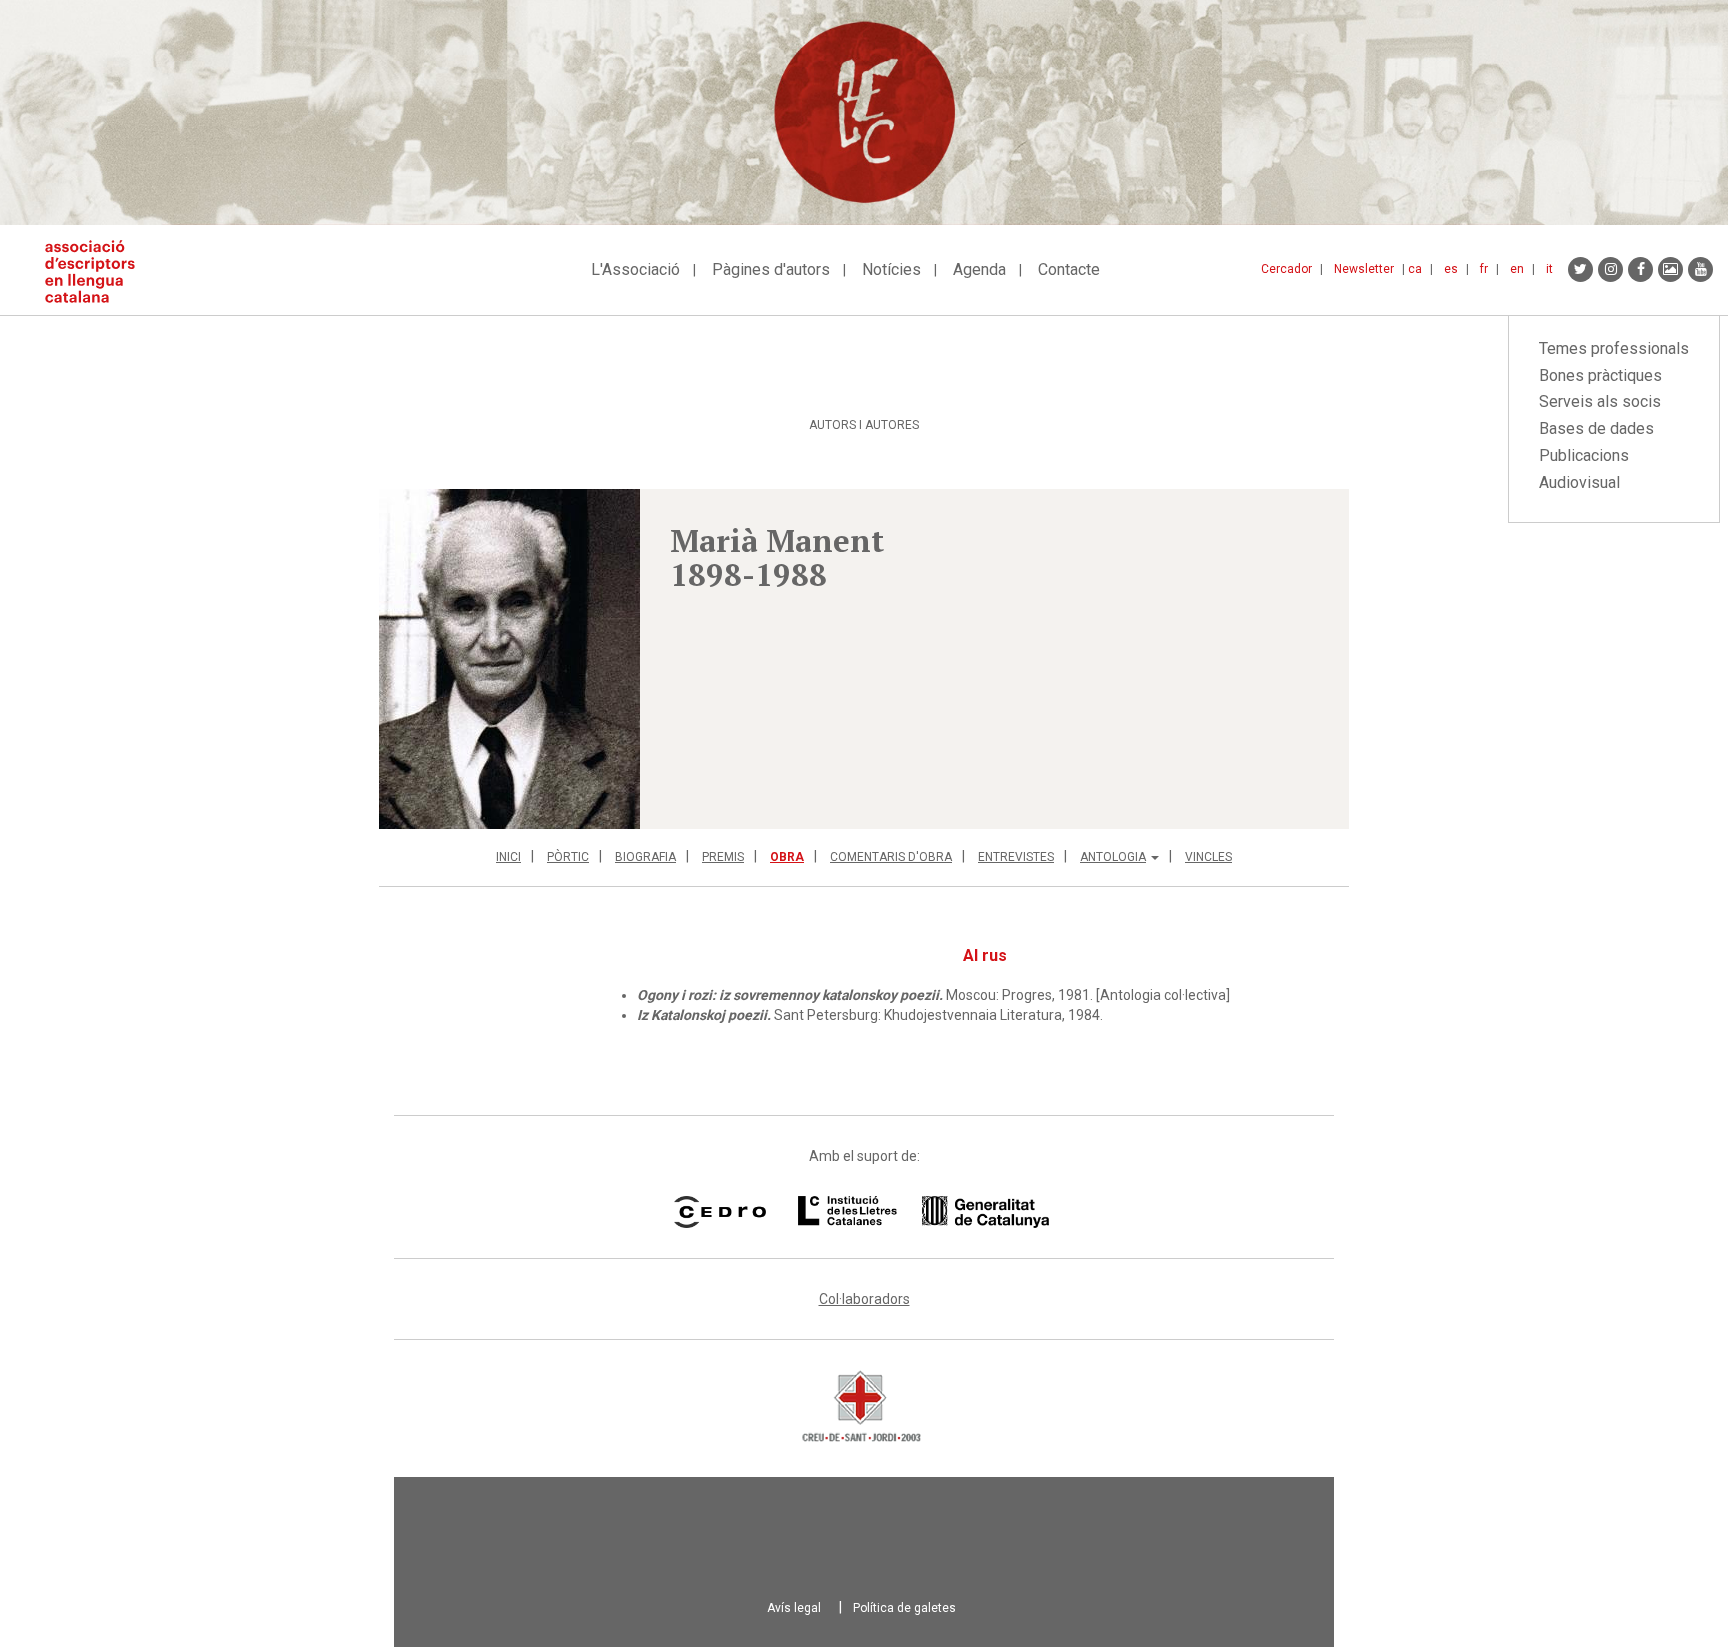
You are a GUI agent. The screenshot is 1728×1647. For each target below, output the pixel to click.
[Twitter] (1580, 269)
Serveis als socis (1600, 401)
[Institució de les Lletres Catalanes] (923, 1212)
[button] (509, 659)
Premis (723, 857)
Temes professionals (1614, 348)
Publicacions (1584, 455)
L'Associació (635, 269)
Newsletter (1364, 269)
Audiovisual (1579, 482)
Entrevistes (1016, 857)
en (1517, 269)
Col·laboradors (864, 1299)
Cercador (1286, 269)
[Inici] (97, 271)
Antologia (1113, 857)
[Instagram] (1610, 269)
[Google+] (1670, 269)
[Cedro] (719, 1212)
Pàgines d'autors (771, 269)
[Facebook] (1640, 269)
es (1451, 269)
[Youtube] (1700, 269)
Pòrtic (568, 857)
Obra (787, 857)
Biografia (645, 857)
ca (1415, 269)
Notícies (891, 269)
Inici (508, 857)
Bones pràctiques (1600, 375)
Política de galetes (904, 1608)
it (1549, 269)
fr (1484, 269)
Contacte (1069, 269)
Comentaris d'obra (891, 857)
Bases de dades (1596, 428)
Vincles (1208, 857)
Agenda (979, 269)
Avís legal (794, 1608)
